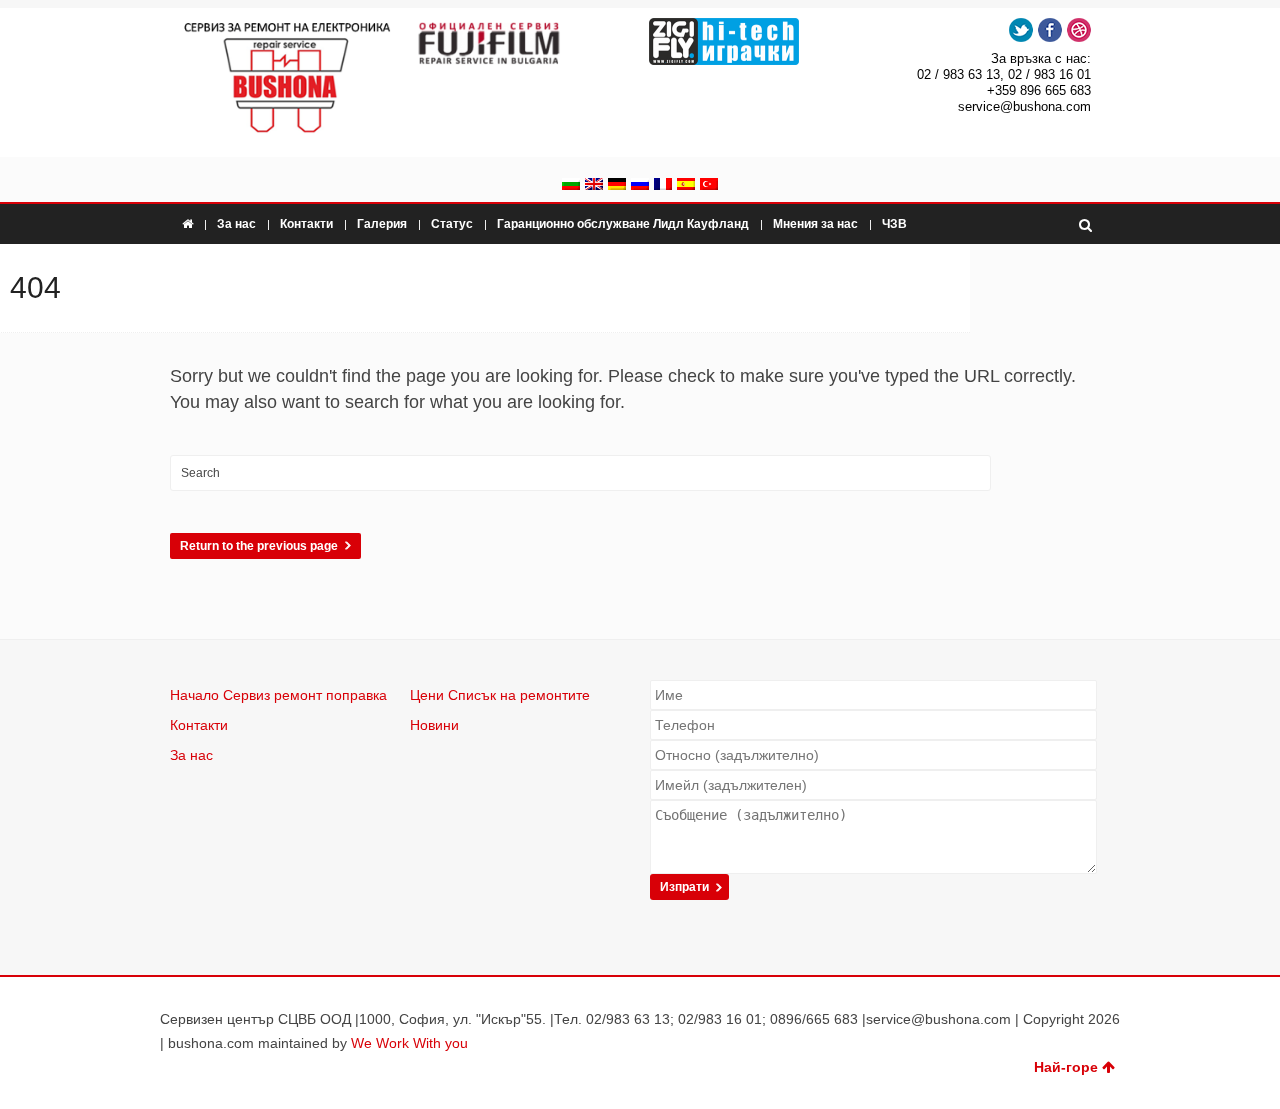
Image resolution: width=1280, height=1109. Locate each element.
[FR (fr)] (663, 186)
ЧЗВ (894, 224)
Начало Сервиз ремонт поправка (278, 695)
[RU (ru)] (640, 186)
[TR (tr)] (709, 186)
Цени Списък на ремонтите (500, 695)
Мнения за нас (815, 224)
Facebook (1050, 30)
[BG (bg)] (571, 186)
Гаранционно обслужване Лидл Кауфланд (623, 224)
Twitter (1021, 30)
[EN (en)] (594, 186)
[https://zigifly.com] (757, 41)
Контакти (306, 224)
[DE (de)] (617, 186)
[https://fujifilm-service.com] (522, 43)
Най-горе (1066, 1067)
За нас (236, 224)
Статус (452, 224)
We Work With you (409, 1043)
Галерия (382, 224)
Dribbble (1079, 30)
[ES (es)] (686, 186)
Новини (434, 725)
